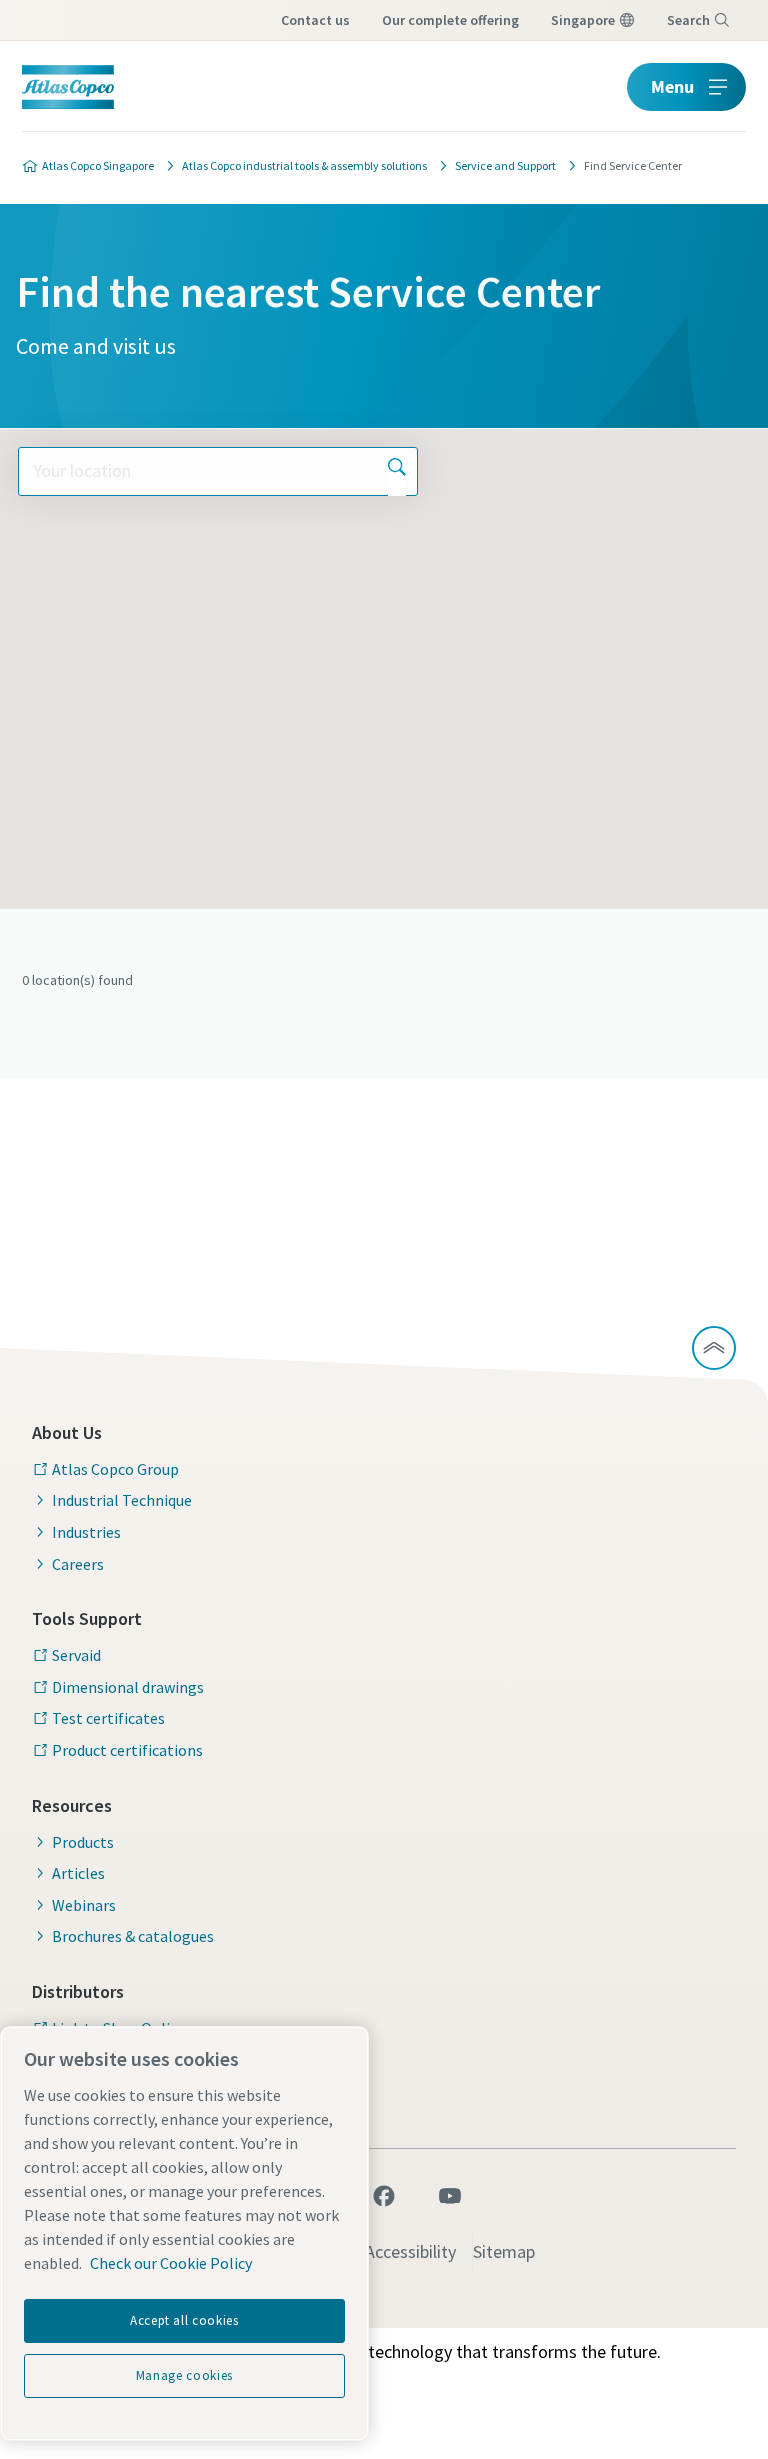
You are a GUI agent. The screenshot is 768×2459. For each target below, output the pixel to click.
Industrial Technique (122, 1500)
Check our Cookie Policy (171, 2263)
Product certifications (127, 1750)
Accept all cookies (184, 2320)
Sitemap (504, 2251)
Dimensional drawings (128, 1687)
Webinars (84, 1905)
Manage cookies (184, 2375)
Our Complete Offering (450, 20)
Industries (86, 1532)
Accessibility (410, 2251)
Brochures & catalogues (133, 1936)
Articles (78, 1873)
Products (83, 1842)
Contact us (315, 20)
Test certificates (108, 1718)
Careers (78, 1564)
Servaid (76, 1655)
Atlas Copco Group (115, 1469)
